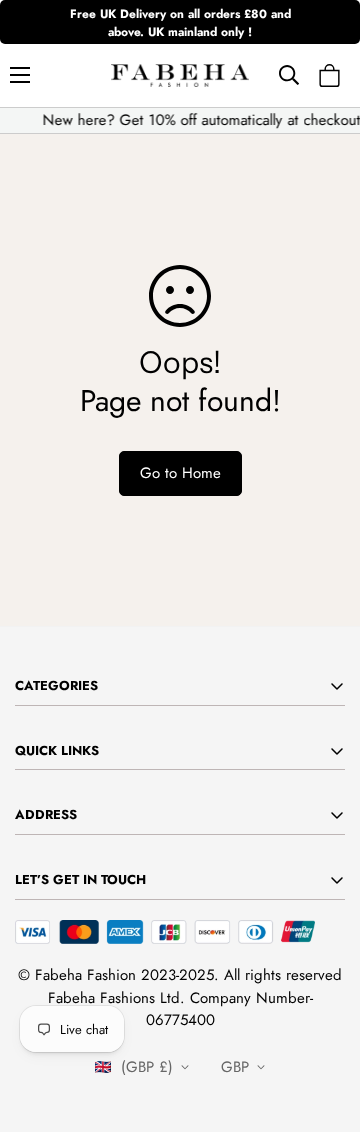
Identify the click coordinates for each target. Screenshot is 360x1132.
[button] (329, 75)
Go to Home (180, 473)
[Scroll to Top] (324, 1026)
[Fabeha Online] (180, 75)
